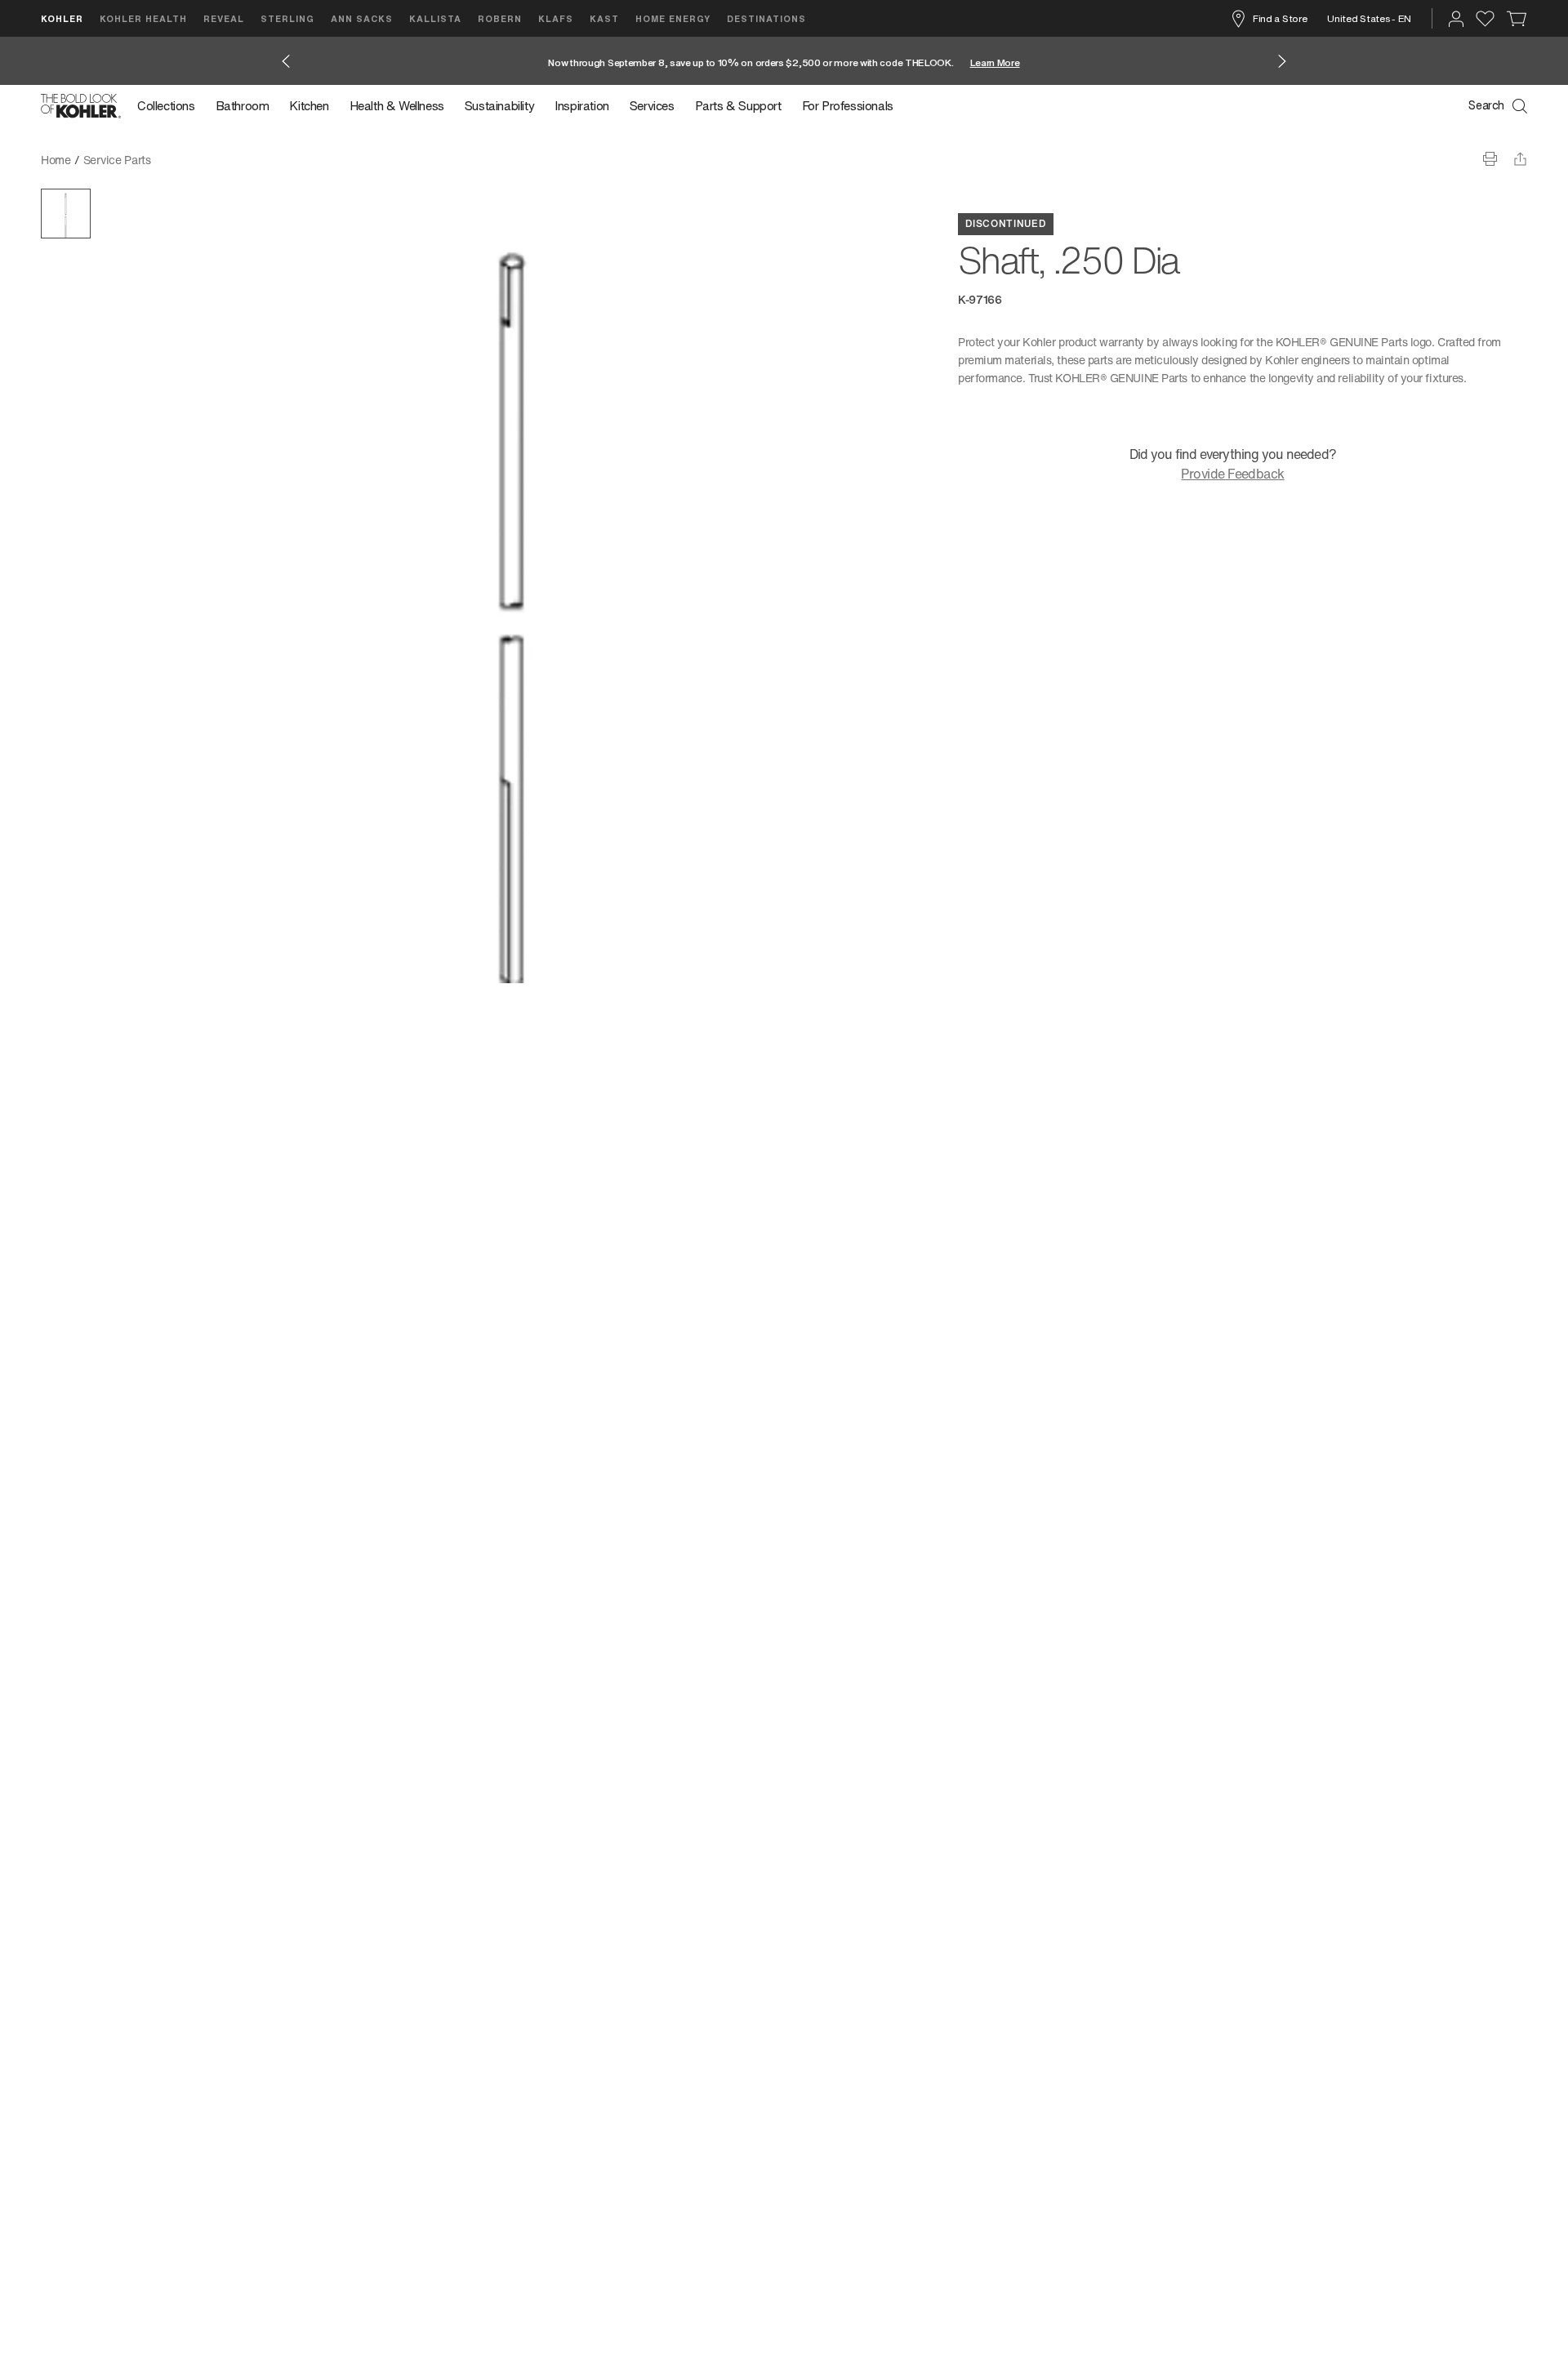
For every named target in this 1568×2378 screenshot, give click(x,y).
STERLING (287, 18)
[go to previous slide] (286, 61)
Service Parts (117, 160)
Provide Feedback (1232, 474)
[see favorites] (1485, 19)
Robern (500, 18)
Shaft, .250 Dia (203, 160)
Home (56, 160)
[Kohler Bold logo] (81, 106)
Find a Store (1280, 18)
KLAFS (556, 18)
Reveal (224, 18)
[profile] (1456, 19)
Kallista (435, 18)
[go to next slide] (1282, 61)
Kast (604, 18)
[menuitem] (171, 106)
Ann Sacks (362, 18)
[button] (66, 214)
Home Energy (673, 18)
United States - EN (1369, 18)
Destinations (766, 18)
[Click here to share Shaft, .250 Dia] (1520, 159)
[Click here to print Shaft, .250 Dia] (1490, 159)
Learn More (995, 62)
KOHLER (62, 18)
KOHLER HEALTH (143, 18)
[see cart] (1517, 19)
